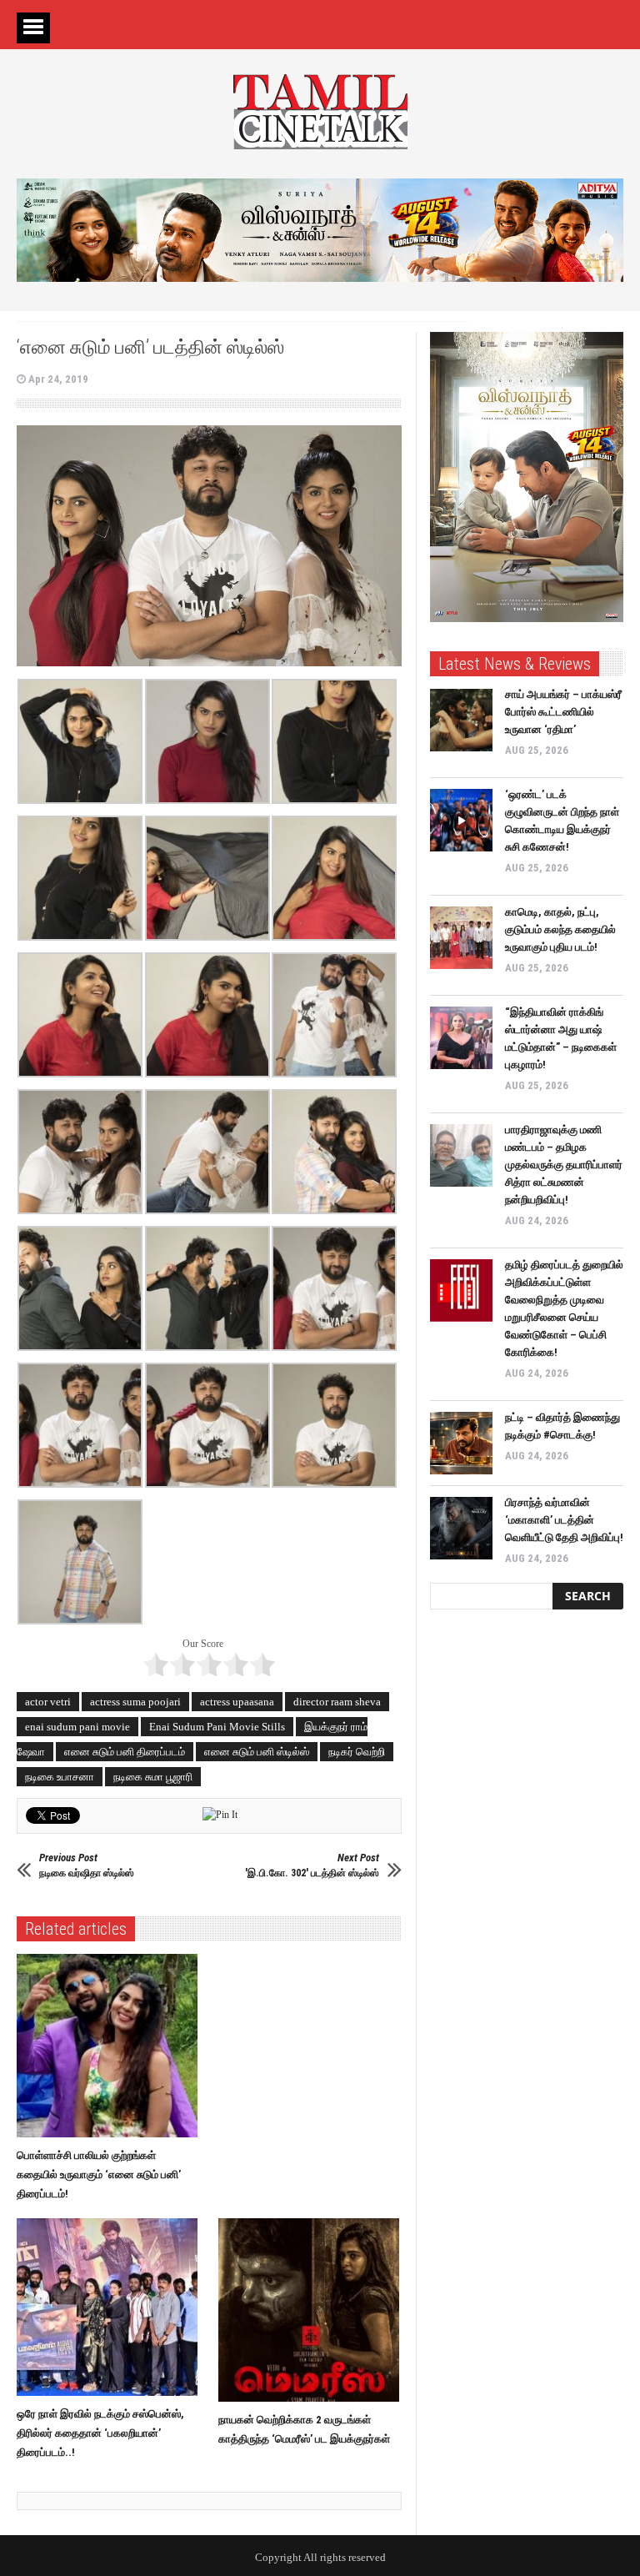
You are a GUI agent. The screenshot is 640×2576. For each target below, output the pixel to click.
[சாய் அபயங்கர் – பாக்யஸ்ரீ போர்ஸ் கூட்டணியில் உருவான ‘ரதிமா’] (461, 720)
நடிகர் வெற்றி (357, 1752)
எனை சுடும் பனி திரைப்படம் (125, 1752)
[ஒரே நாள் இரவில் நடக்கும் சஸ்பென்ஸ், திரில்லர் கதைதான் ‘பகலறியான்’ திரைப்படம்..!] (111, 2307)
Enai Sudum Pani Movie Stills (217, 1727)
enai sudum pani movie (77, 1727)
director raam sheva (337, 1702)
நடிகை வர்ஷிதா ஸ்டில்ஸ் (87, 1865)
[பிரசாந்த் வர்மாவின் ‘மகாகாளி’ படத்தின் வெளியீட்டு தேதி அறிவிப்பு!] (461, 1528)
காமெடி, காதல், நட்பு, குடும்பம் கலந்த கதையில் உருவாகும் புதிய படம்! (560, 929)
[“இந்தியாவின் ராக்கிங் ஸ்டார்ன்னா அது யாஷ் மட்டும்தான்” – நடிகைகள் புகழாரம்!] (461, 1038)
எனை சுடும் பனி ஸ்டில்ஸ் (257, 1752)
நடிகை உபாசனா (60, 1777)
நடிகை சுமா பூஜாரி (153, 1777)
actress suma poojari (135, 1702)
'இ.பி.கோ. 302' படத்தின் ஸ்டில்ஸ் (312, 1865)
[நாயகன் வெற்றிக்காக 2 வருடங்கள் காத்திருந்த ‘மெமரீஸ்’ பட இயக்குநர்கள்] (313, 2310)
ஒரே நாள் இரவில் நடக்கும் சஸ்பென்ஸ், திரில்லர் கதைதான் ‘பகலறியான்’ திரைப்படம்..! (100, 2433)
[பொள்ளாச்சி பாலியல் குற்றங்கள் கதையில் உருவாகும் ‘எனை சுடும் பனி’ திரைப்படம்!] (111, 2046)
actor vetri (48, 1702)
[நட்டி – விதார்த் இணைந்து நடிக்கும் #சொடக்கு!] (461, 1443)
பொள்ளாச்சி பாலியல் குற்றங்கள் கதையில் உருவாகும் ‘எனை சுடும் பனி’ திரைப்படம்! (99, 2174)
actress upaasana (237, 1702)
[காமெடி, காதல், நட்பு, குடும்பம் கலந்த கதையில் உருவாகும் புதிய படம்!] (461, 938)
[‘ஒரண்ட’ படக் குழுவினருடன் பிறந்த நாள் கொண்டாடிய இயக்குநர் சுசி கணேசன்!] (461, 820)
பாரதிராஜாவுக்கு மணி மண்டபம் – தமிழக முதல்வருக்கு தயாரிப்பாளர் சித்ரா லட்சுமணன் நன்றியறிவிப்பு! (564, 1165)
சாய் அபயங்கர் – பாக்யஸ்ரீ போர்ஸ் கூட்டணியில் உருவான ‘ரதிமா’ (563, 712)
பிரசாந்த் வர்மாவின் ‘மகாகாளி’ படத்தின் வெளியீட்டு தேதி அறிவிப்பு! (564, 1520)
